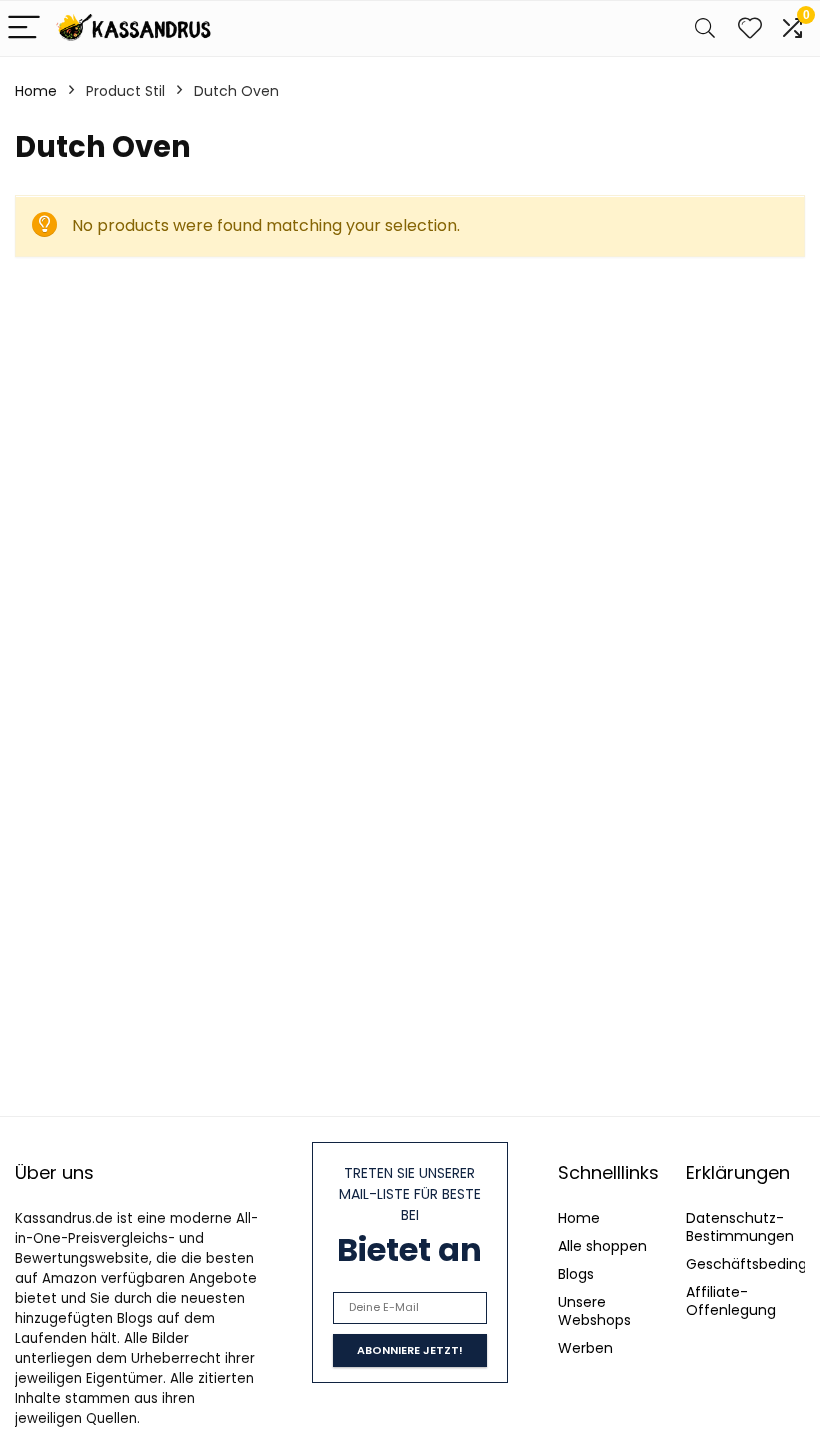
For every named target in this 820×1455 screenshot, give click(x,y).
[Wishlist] (750, 28)
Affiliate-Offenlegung (731, 1301)
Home (36, 91)
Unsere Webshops (594, 1311)
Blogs (576, 1274)
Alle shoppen (602, 1246)
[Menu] (24, 28)
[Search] (705, 28)
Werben (585, 1348)
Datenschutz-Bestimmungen (740, 1227)
